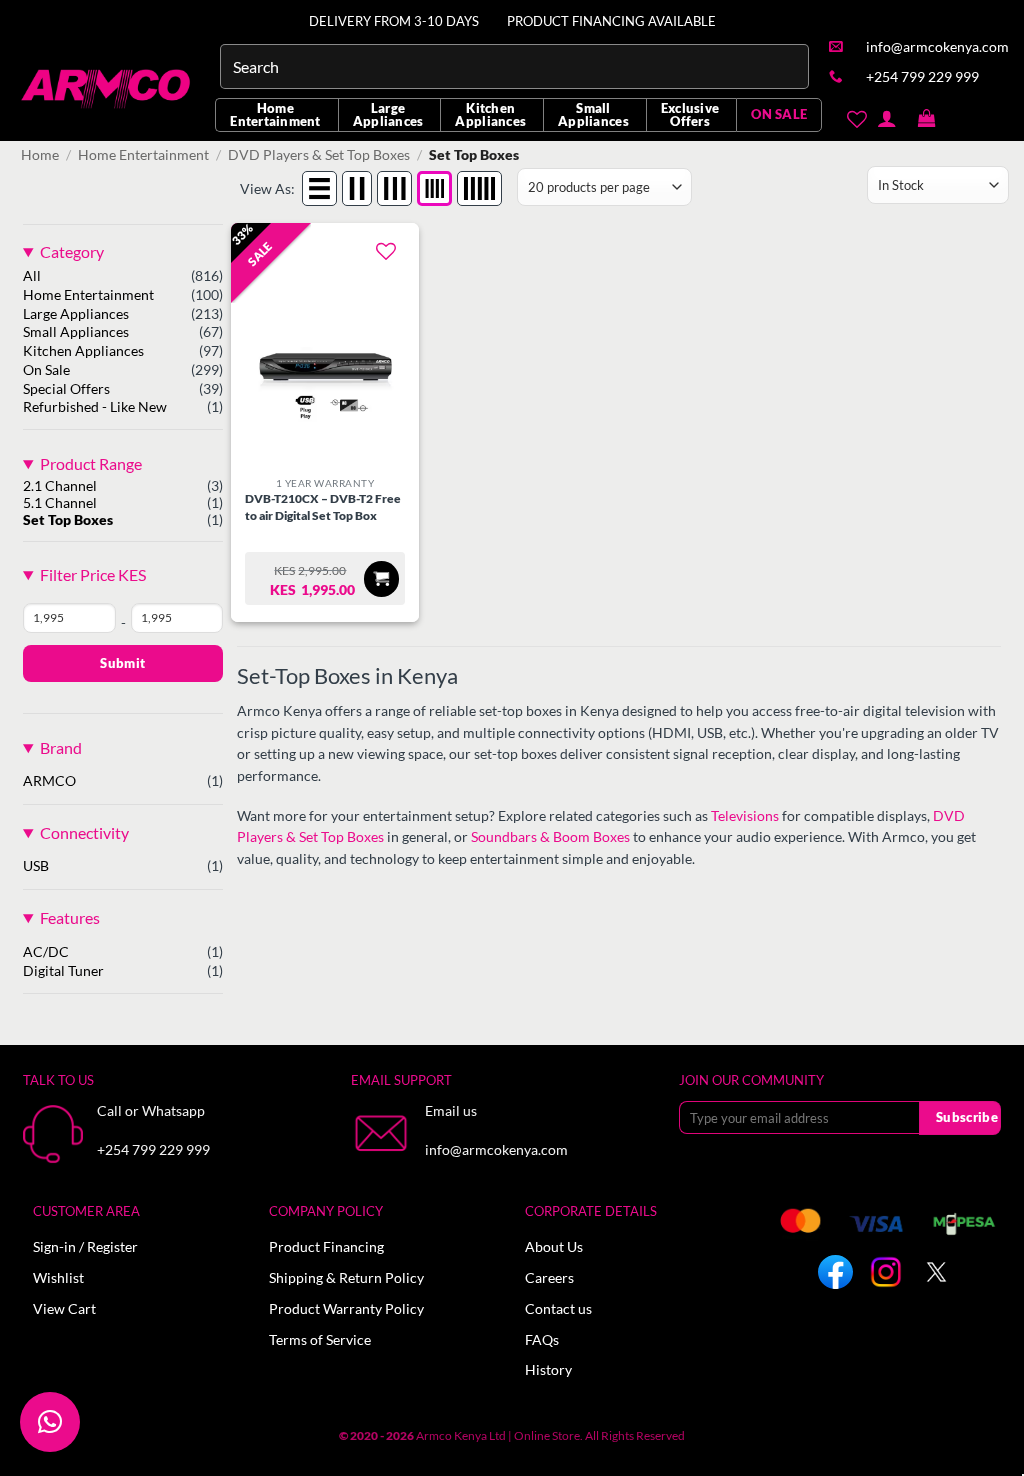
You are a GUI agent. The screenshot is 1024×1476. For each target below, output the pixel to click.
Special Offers (66, 389)
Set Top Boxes (68, 520)
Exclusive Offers (690, 114)
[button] (927, 119)
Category (72, 251)
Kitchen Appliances (490, 114)
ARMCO (49, 781)
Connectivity (84, 832)
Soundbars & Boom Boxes (550, 837)
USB (36, 866)
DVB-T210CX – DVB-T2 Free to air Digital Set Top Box (323, 507)
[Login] (886, 118)
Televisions (745, 816)
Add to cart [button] (381, 578)
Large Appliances (388, 114)
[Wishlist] (856, 119)
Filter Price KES (93, 574)
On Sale (46, 370)
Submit (122, 663)
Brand (61, 747)
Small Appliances (593, 114)
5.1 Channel (60, 503)
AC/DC (46, 952)
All (32, 276)
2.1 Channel (60, 486)
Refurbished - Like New (95, 407)
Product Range (91, 463)
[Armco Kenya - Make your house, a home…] (107, 89)
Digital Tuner (63, 971)
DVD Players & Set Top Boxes (319, 155)
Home (40, 155)
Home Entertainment (275, 114)
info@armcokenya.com (496, 1150)
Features (70, 917)
